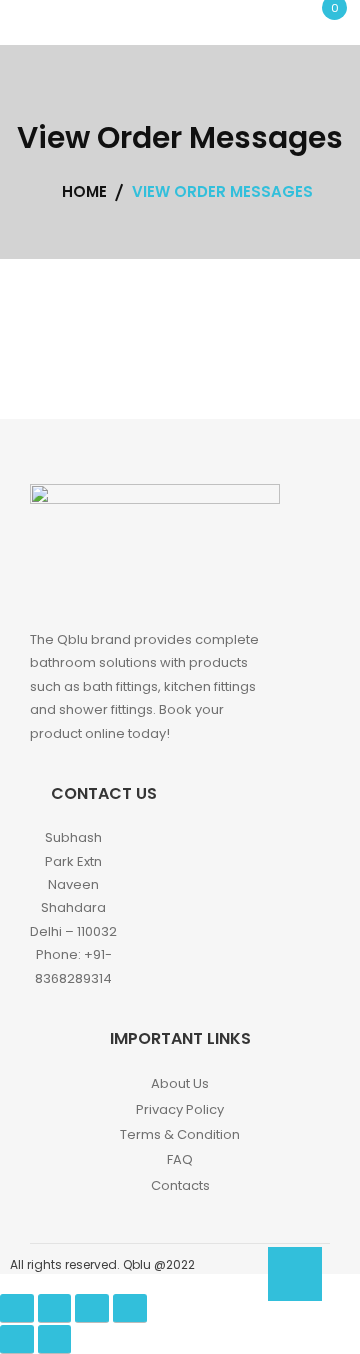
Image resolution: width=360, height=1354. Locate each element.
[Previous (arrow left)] (17, 1339)
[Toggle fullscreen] (92, 1308)
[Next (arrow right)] (55, 1339)
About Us (180, 1083)
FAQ (180, 1159)
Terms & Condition (180, 1134)
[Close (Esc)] (17, 1308)
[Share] (55, 1308)
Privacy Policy (180, 1109)
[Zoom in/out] (130, 1308)
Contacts (180, 1185)
